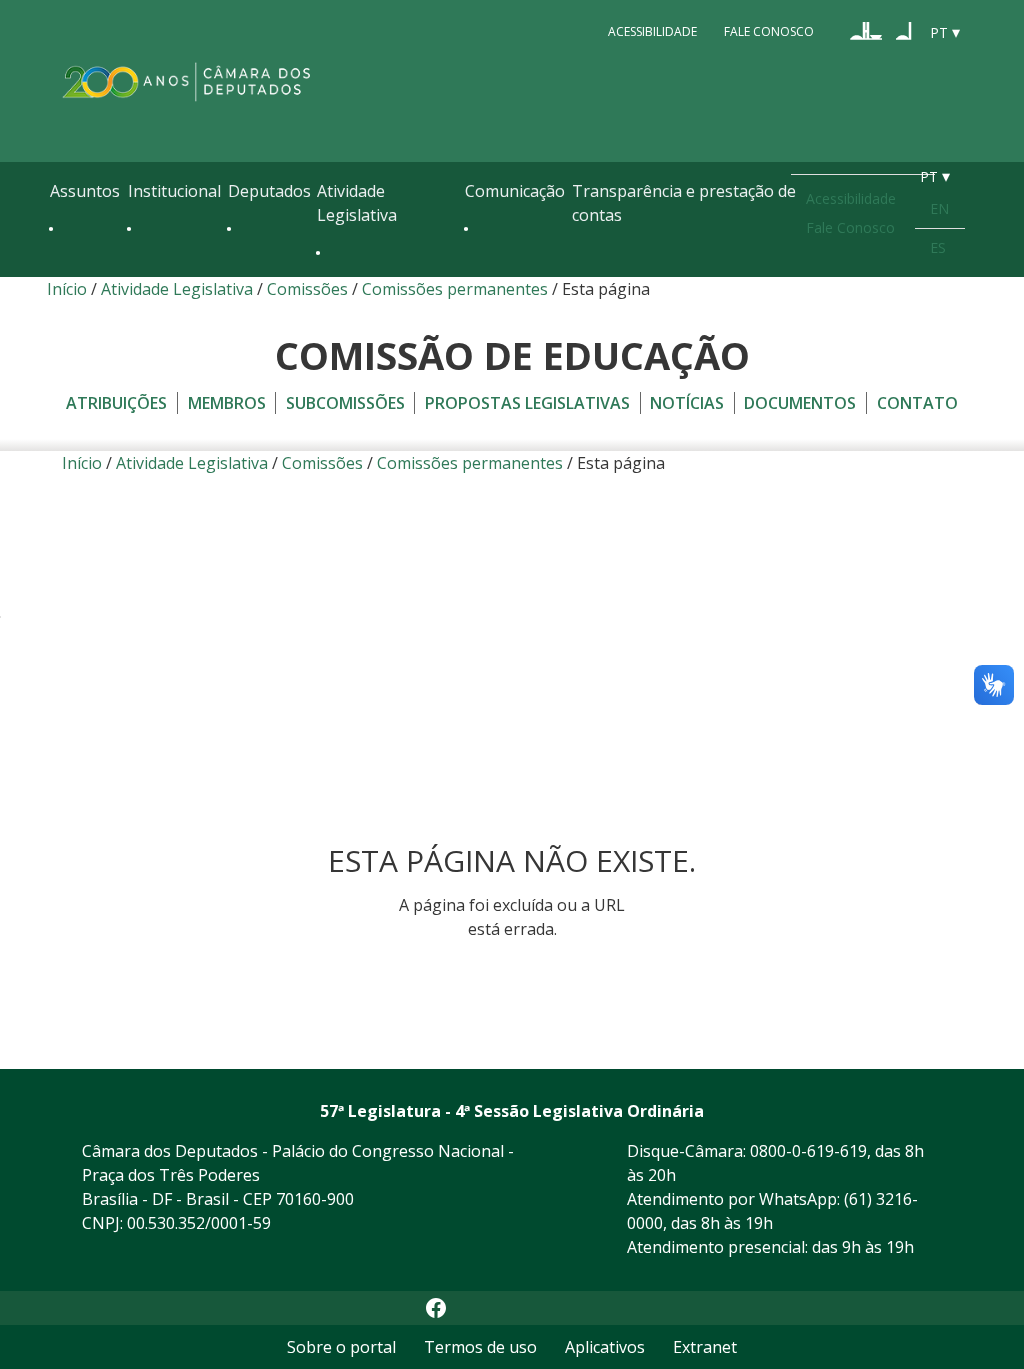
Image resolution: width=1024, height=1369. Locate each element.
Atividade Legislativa (357, 203)
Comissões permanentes (455, 289)
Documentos (800, 403)
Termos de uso (480, 1347)
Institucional (174, 191)
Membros (227, 403)
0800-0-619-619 (808, 1151)
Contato (917, 403)
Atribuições (116, 403)
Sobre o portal (341, 1347)
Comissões (307, 289)
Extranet (705, 1347)
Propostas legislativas (527, 403)
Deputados (269, 191)
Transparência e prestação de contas (684, 203)
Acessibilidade (652, 31)
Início (67, 289)
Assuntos (85, 191)
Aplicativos (605, 1347)
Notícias (687, 403)
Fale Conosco (769, 31)
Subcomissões (345, 403)
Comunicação (515, 191)
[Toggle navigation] (60, 272)
